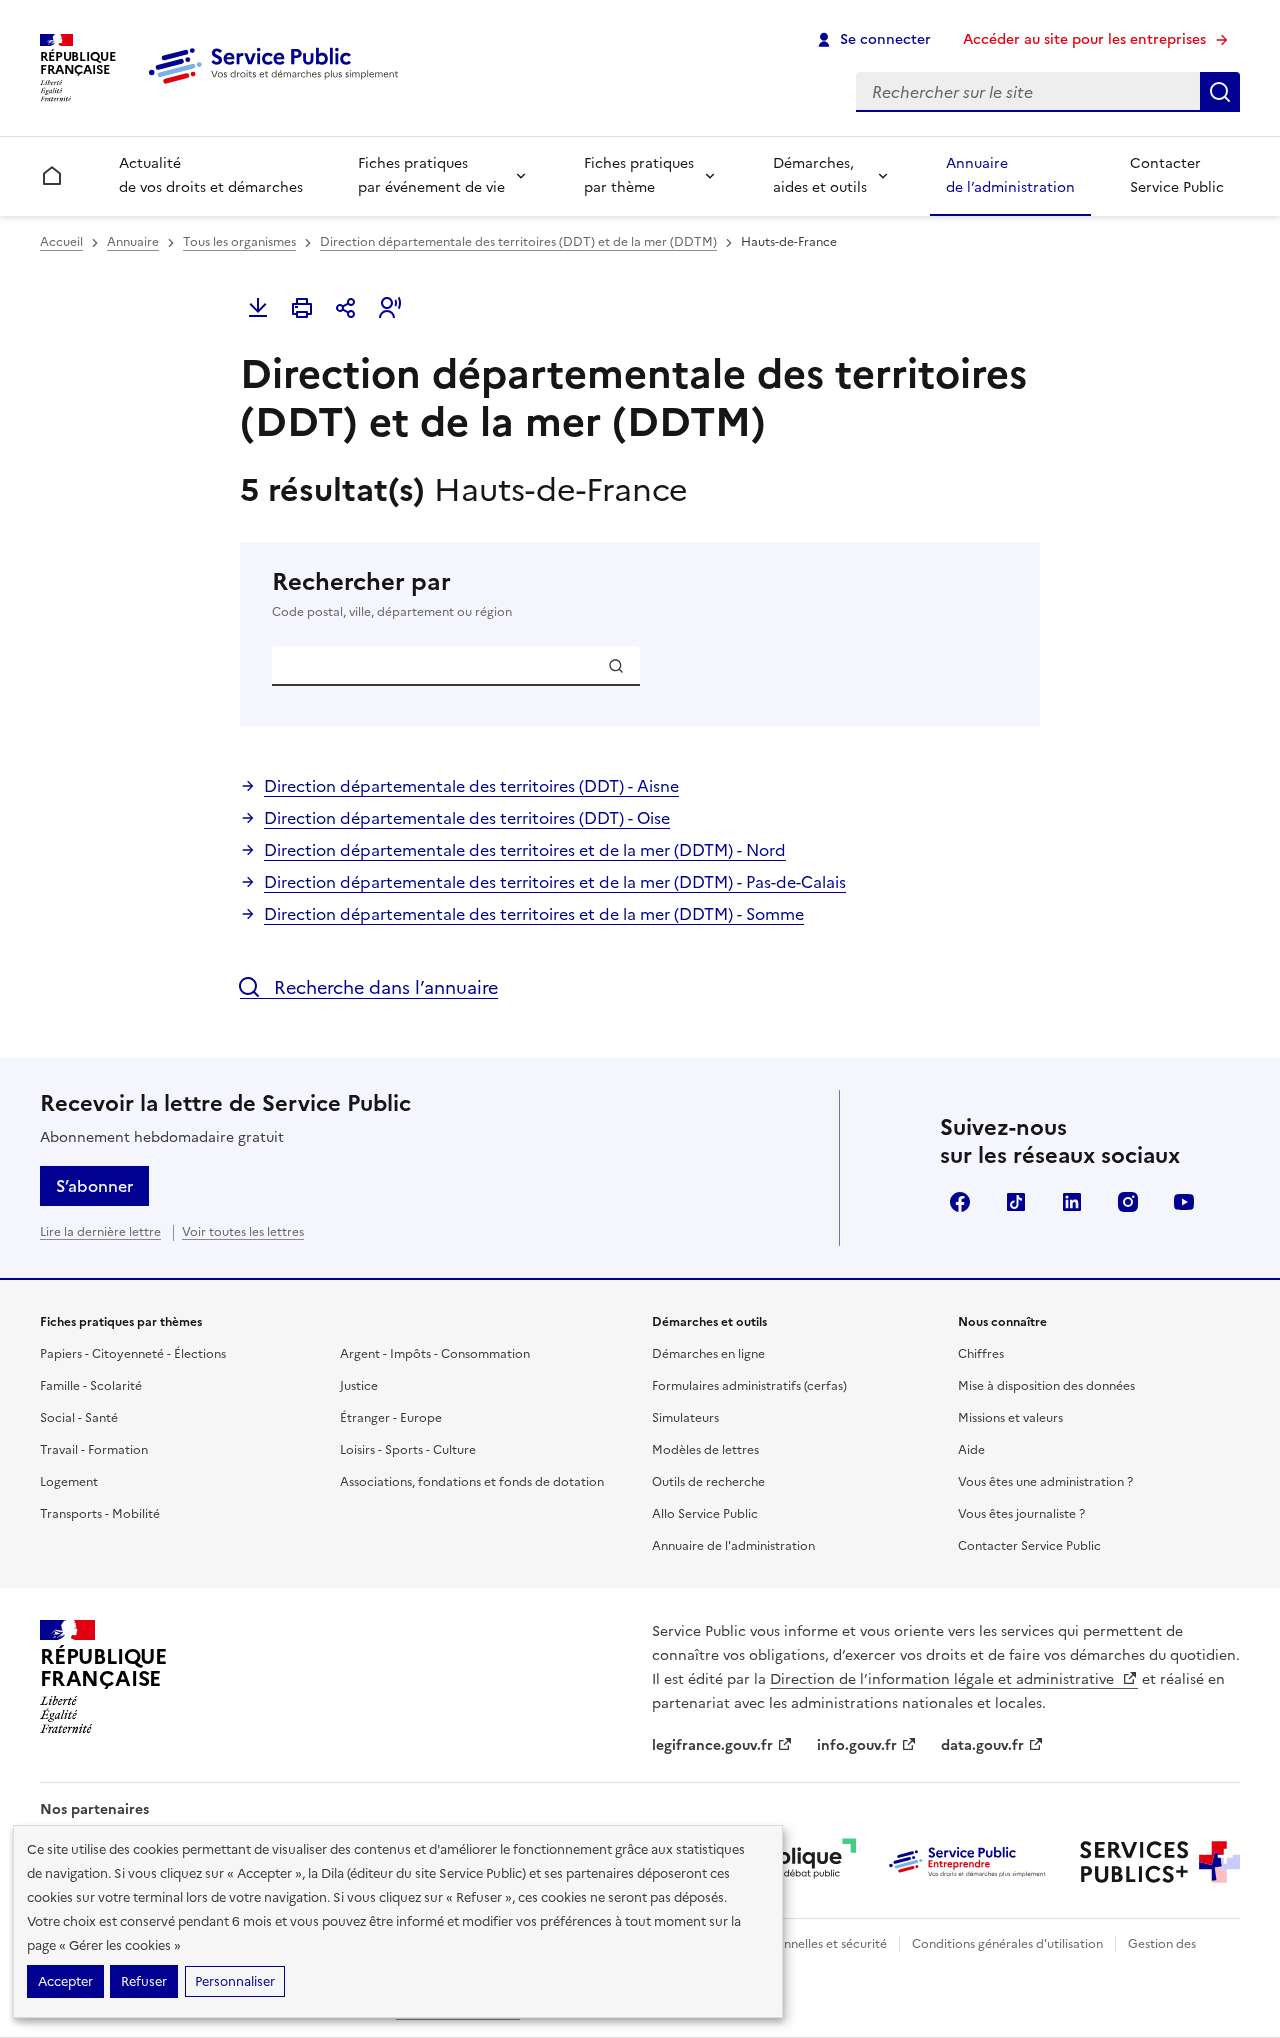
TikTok (1016, 1202)
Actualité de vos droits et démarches (211, 175)
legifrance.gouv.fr (712, 1745)
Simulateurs (685, 1418)
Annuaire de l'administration (733, 1546)
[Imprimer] (302, 308)
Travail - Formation (94, 1450)
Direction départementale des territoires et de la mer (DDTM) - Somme (534, 914)
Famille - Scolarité (91, 1386)
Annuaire (133, 242)
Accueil (61, 242)
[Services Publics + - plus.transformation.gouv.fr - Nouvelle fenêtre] (1160, 1862)
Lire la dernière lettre (100, 1232)
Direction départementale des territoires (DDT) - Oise (467, 818)
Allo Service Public (705, 1514)
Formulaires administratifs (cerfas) (749, 1386)
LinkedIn (1072, 1202)
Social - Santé (79, 1418)
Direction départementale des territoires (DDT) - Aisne (471, 786)
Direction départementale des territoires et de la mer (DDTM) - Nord (525, 850)
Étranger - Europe (391, 1418)
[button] (390, 308)
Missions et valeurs (1010, 1418)
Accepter (65, 1981)
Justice (359, 1386)
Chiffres (981, 1354)
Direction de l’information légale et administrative (944, 1679)
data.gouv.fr (982, 1745)
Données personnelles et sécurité (792, 1944)
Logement (69, 1482)
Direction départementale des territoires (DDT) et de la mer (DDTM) (518, 242)
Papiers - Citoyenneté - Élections (133, 1354)
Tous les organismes (239, 242)
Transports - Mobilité (100, 1514)
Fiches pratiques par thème (639, 175)
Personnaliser (235, 1981)
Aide (971, 1450)
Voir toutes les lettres (243, 1232)
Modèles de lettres (705, 1450)
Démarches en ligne (708, 1354)
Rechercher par (392, 593)
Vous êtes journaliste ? (1021, 1514)
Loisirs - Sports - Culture (408, 1450)
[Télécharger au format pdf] (258, 308)
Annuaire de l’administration (1010, 175)
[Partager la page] (346, 308)
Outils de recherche (708, 1482)
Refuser (144, 1981)
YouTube (1184, 1202)
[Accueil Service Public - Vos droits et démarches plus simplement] (278, 85)
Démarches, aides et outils (820, 175)
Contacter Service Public (1177, 175)
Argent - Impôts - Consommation (435, 1354)
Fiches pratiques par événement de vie (431, 175)
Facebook (960, 1202)
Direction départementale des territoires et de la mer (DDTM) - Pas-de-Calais (555, 882)
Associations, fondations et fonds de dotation (472, 1482)
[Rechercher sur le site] (1220, 92)
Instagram (1128, 1202)
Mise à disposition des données (1046, 1386)
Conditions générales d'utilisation (1007, 1944)
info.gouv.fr (857, 1745)
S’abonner (94, 1186)
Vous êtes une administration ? (1045, 1482)
